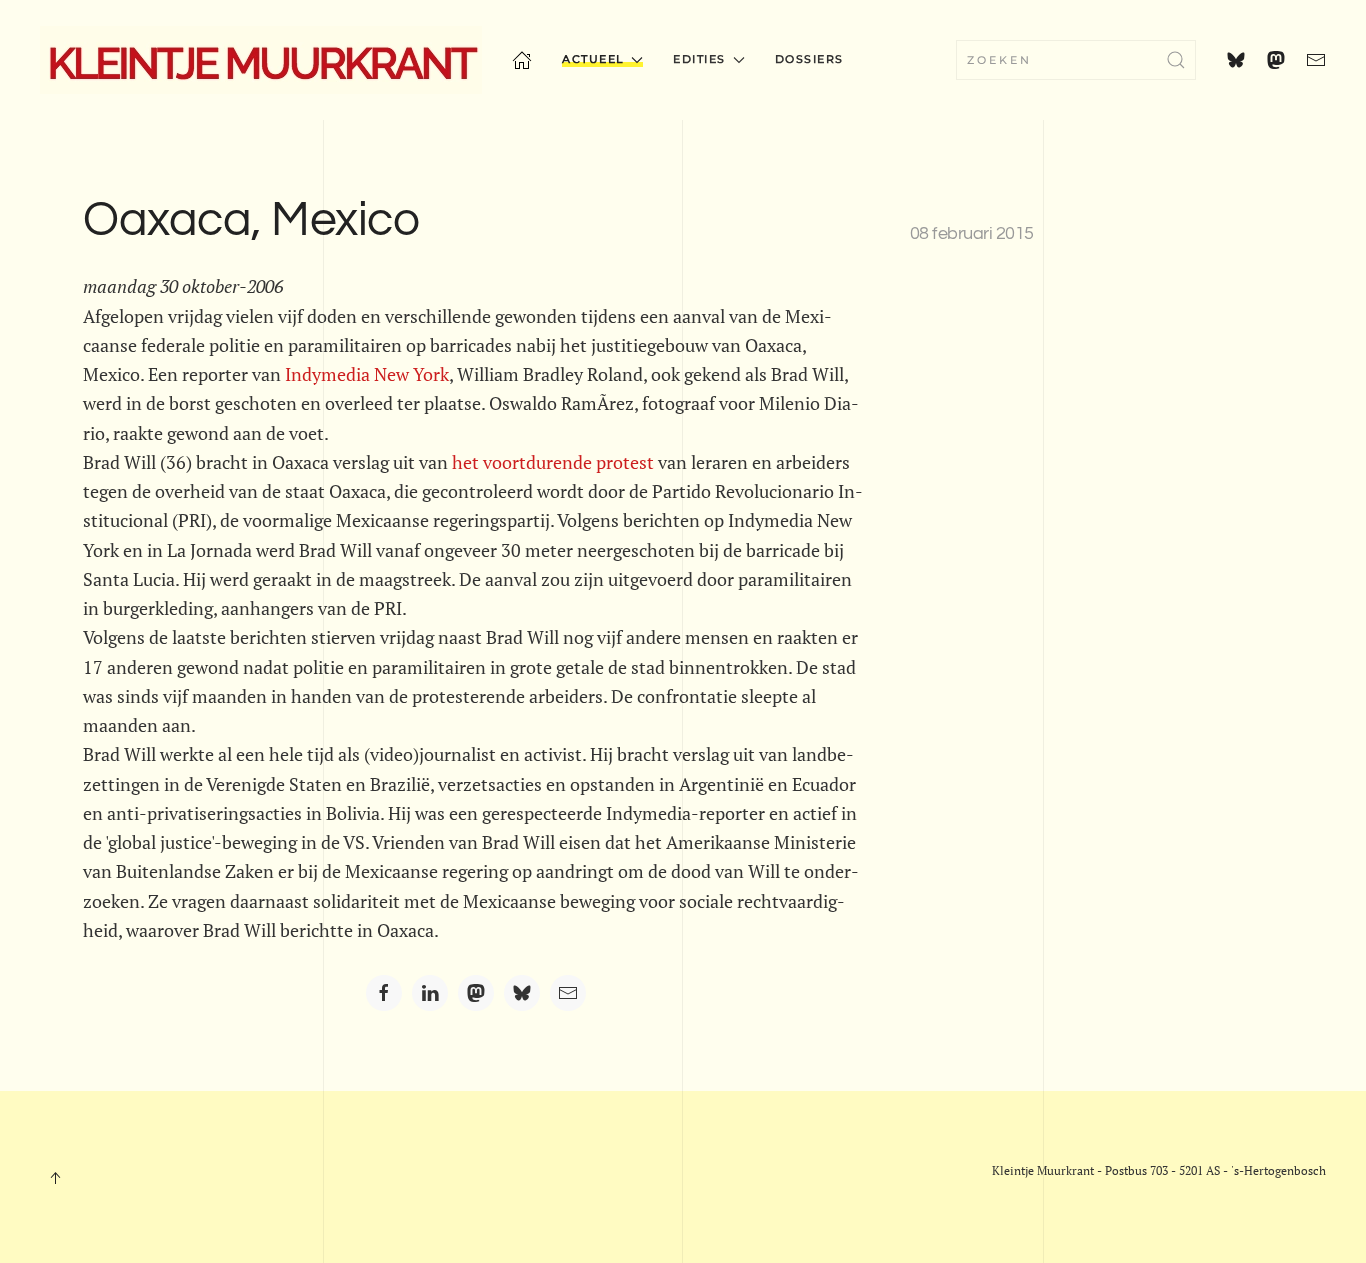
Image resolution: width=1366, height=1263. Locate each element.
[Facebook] (384, 993)
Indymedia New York (367, 374)
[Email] (568, 993)
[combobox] (1076, 60)
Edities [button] (699, 59)
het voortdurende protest (553, 462)
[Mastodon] (476, 993)
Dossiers (809, 59)
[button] (55, 1178)
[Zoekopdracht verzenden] (1176, 60)
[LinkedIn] (430, 993)
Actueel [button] (593, 59)
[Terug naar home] (261, 60)
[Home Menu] (522, 60)
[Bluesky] (522, 993)
